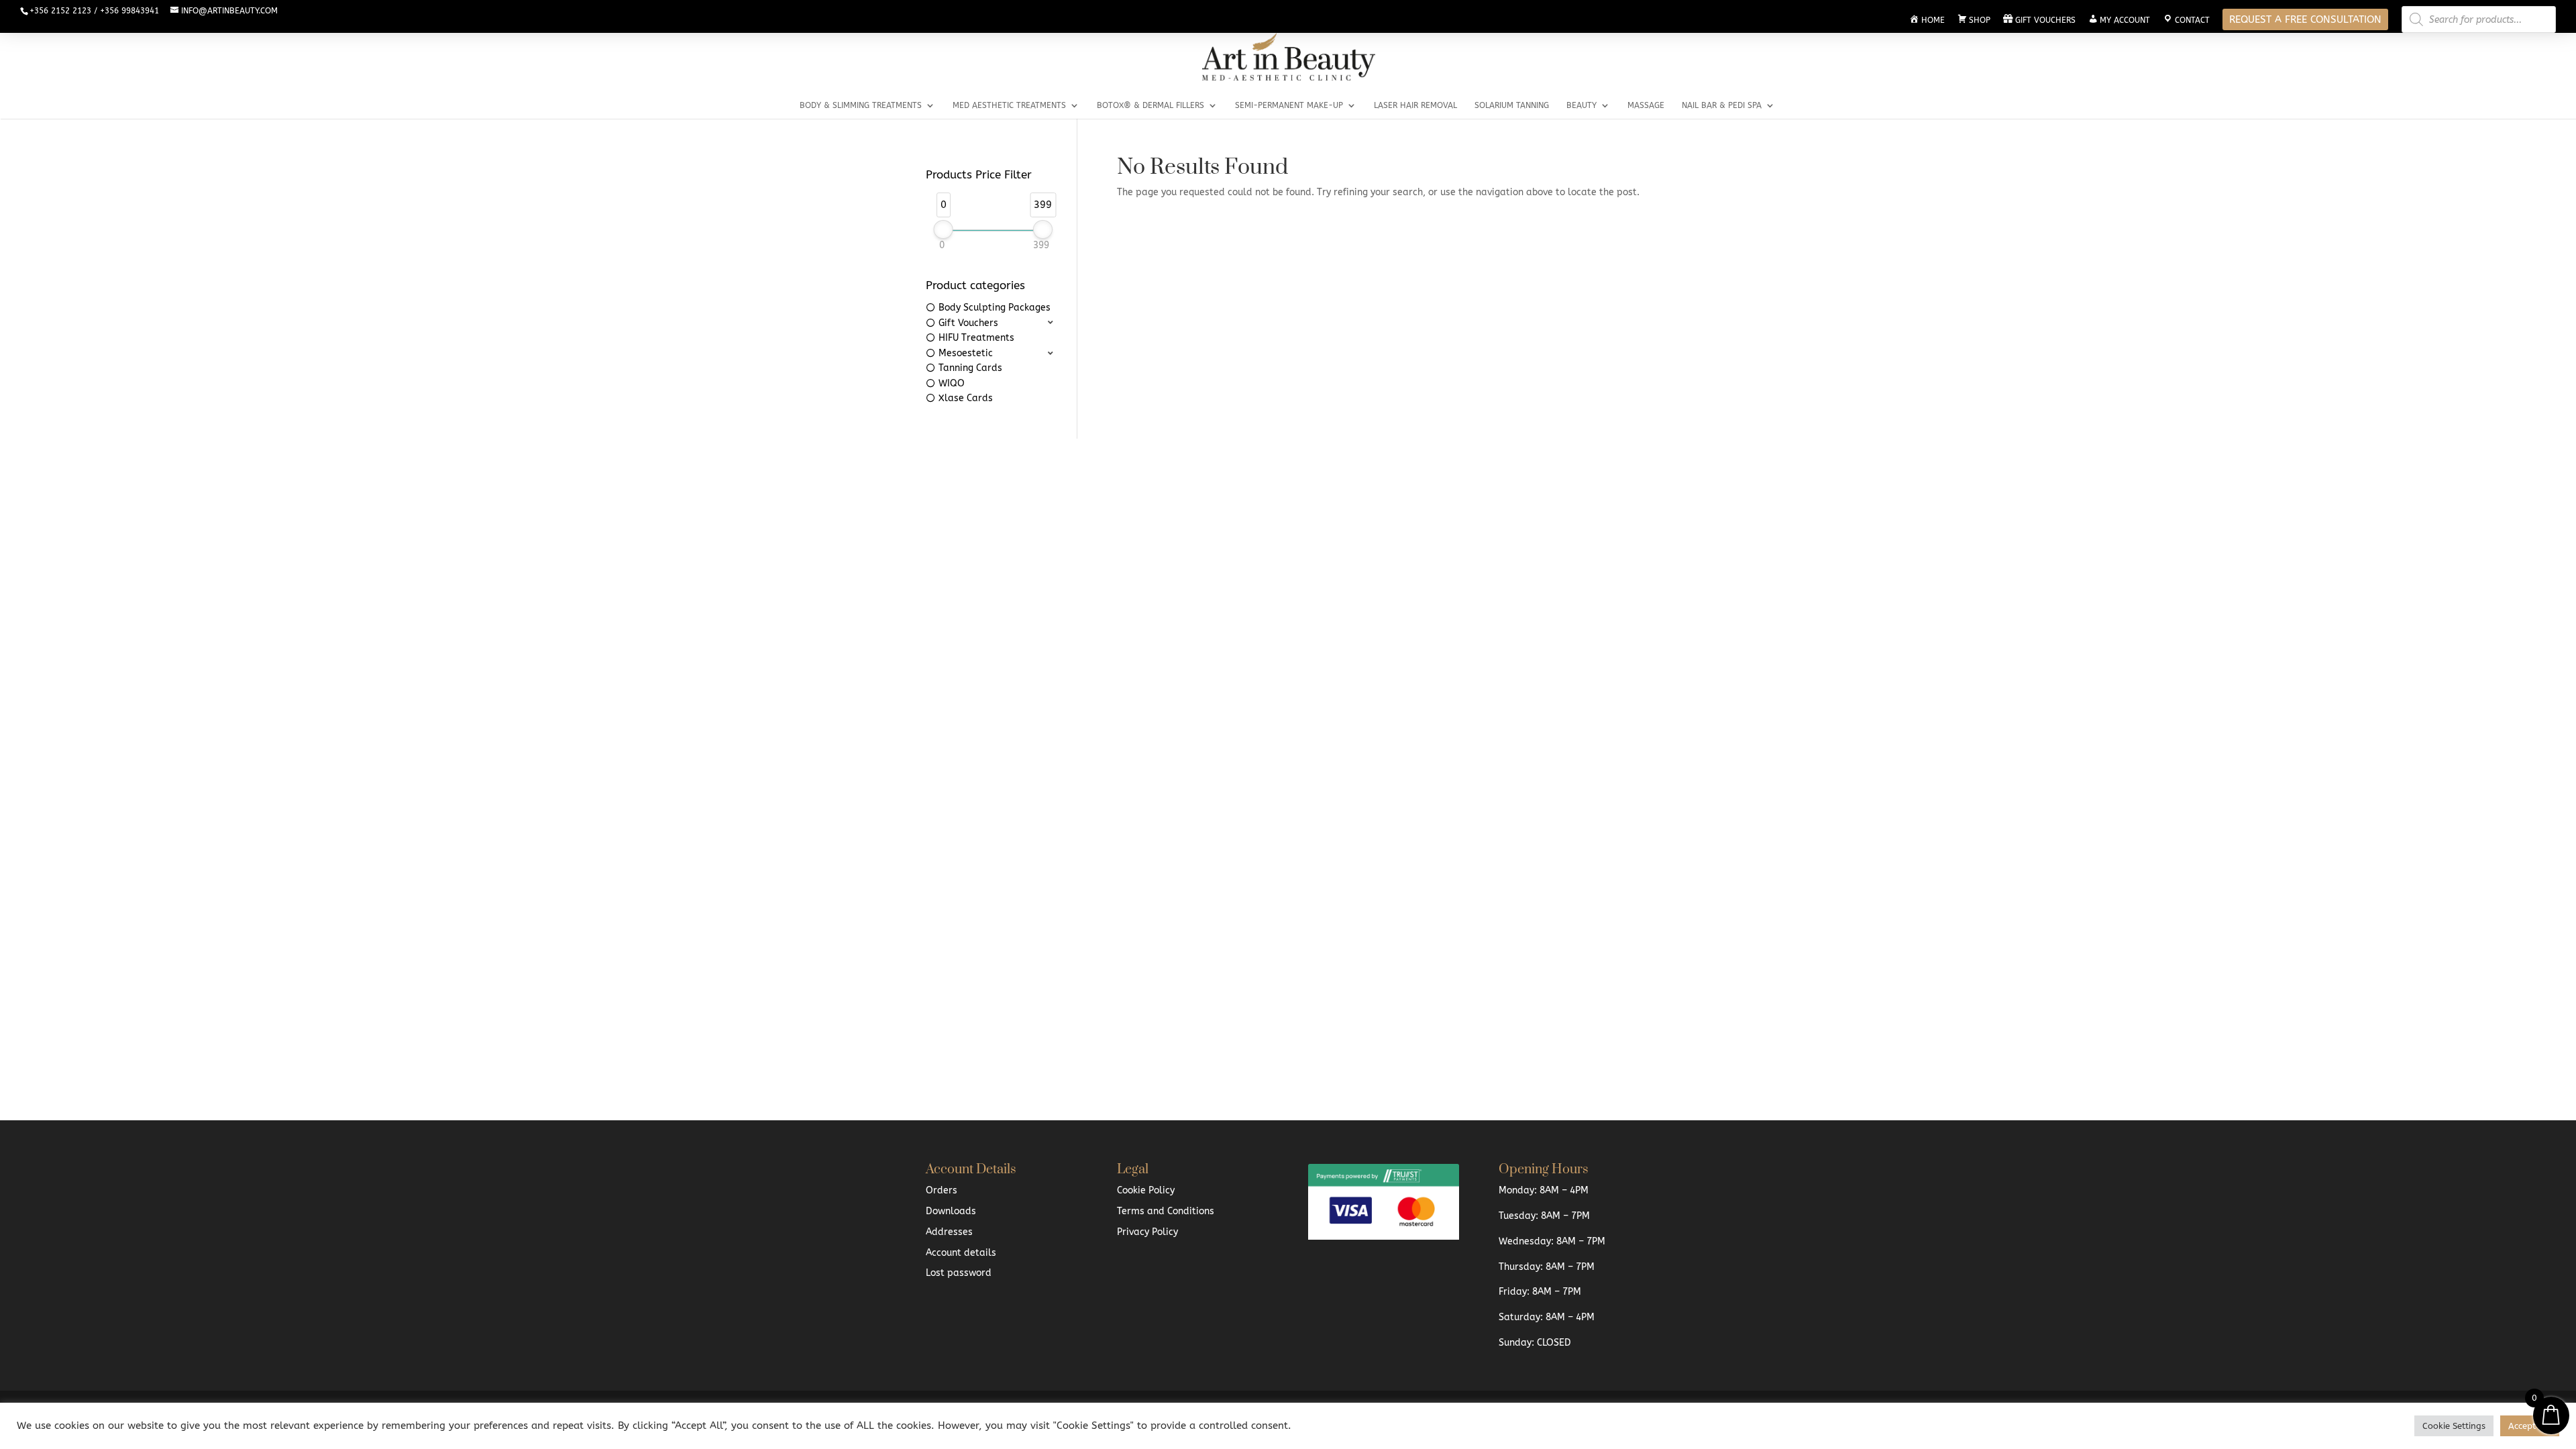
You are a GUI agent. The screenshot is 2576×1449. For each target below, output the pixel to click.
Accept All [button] (2530, 1426)
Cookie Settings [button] (2454, 1426)
